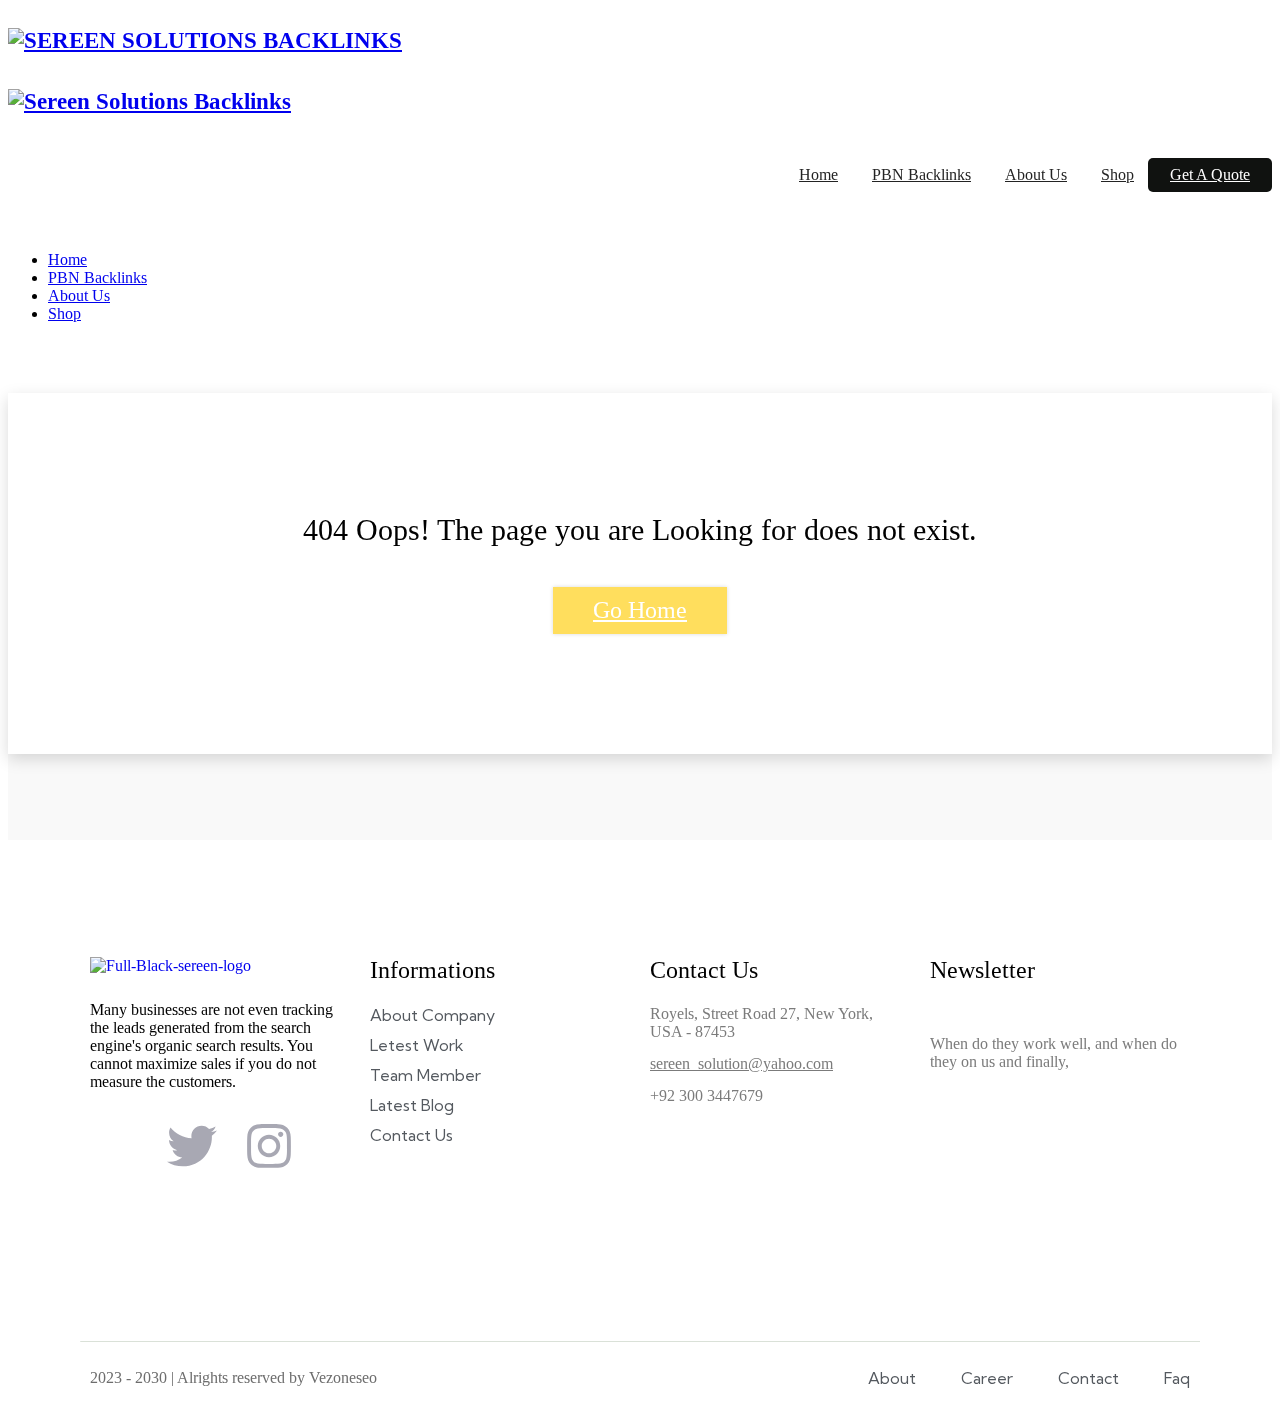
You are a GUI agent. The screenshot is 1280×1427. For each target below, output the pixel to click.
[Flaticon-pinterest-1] (115, 1200)
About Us (1036, 174)
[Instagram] (269, 1146)
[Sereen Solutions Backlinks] (205, 40)
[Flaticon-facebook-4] (115, 1146)
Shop (1117, 174)
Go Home (640, 610)
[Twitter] (192, 1146)
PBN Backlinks (921, 174)
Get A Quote (1210, 174)
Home (818, 174)
